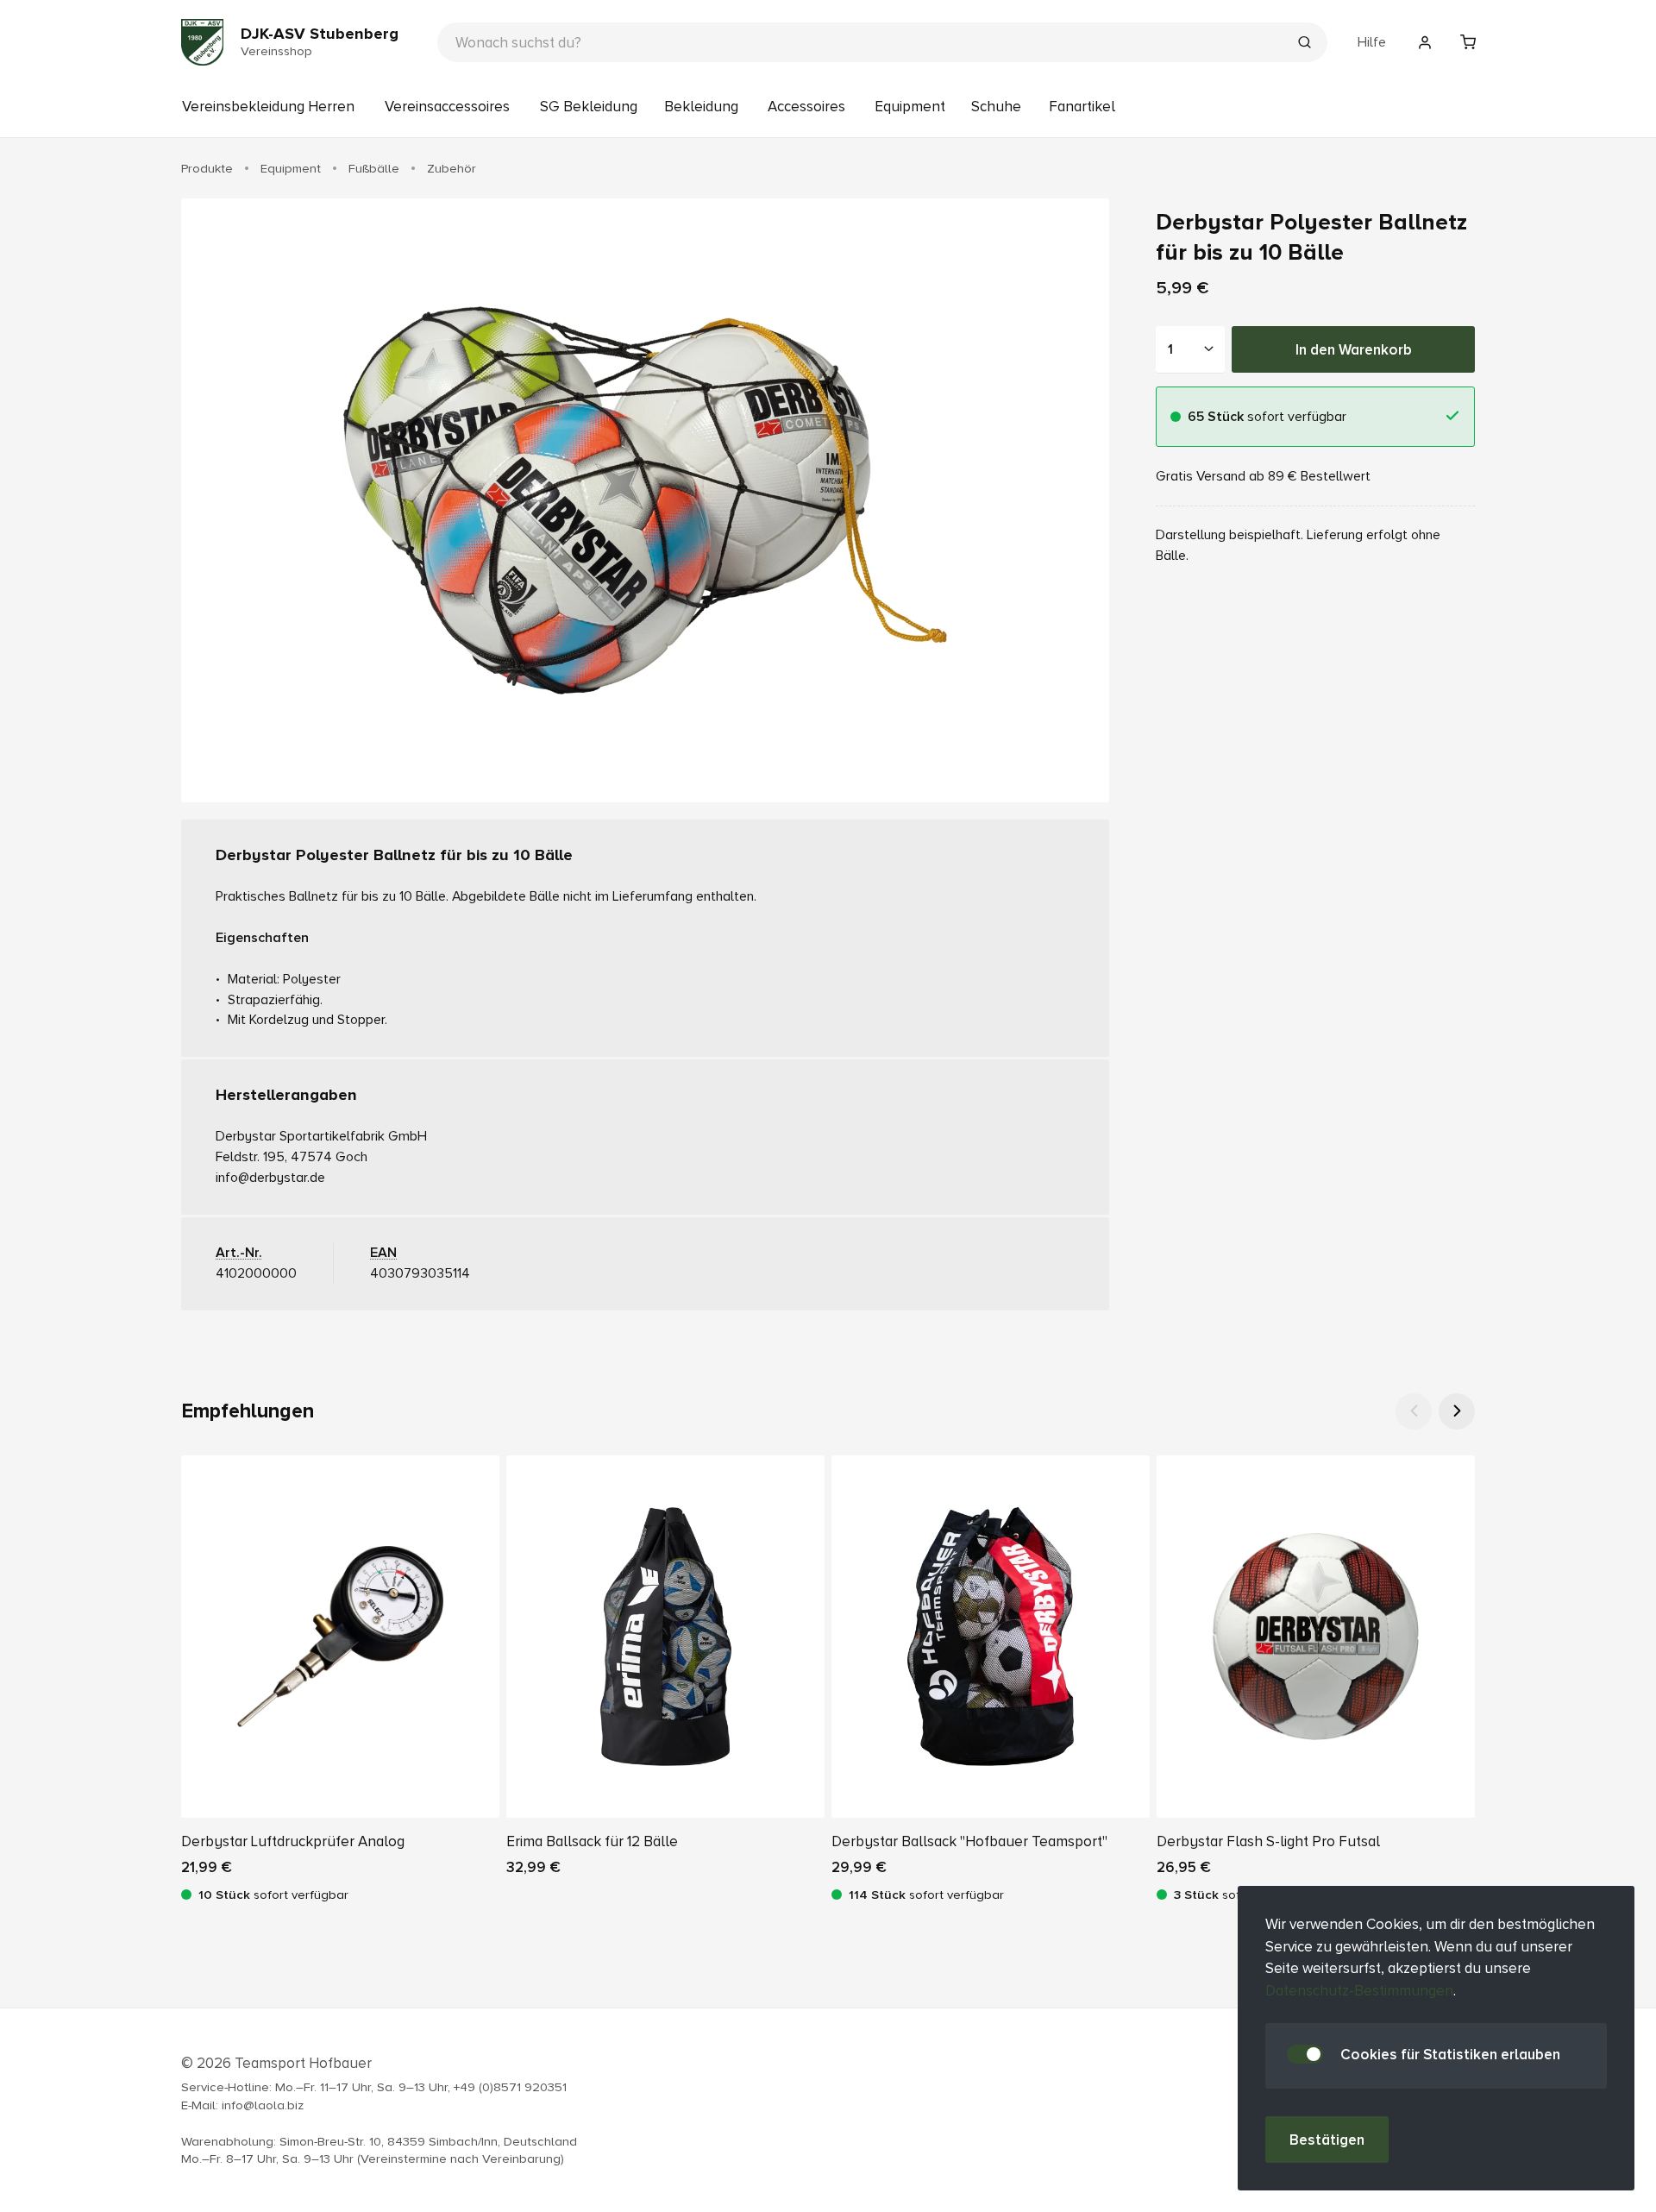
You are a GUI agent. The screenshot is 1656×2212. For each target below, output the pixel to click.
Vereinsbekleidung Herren (268, 107)
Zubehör (452, 168)
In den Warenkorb (1354, 349)
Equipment (910, 107)
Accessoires (806, 107)
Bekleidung (701, 107)
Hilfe (1372, 42)
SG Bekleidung (589, 107)
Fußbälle (374, 168)
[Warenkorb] (1468, 42)
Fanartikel (1082, 107)
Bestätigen (1327, 2140)
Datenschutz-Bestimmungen (1359, 1991)
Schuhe (996, 107)
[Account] (1425, 42)
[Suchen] (1304, 44)
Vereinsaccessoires (447, 107)
